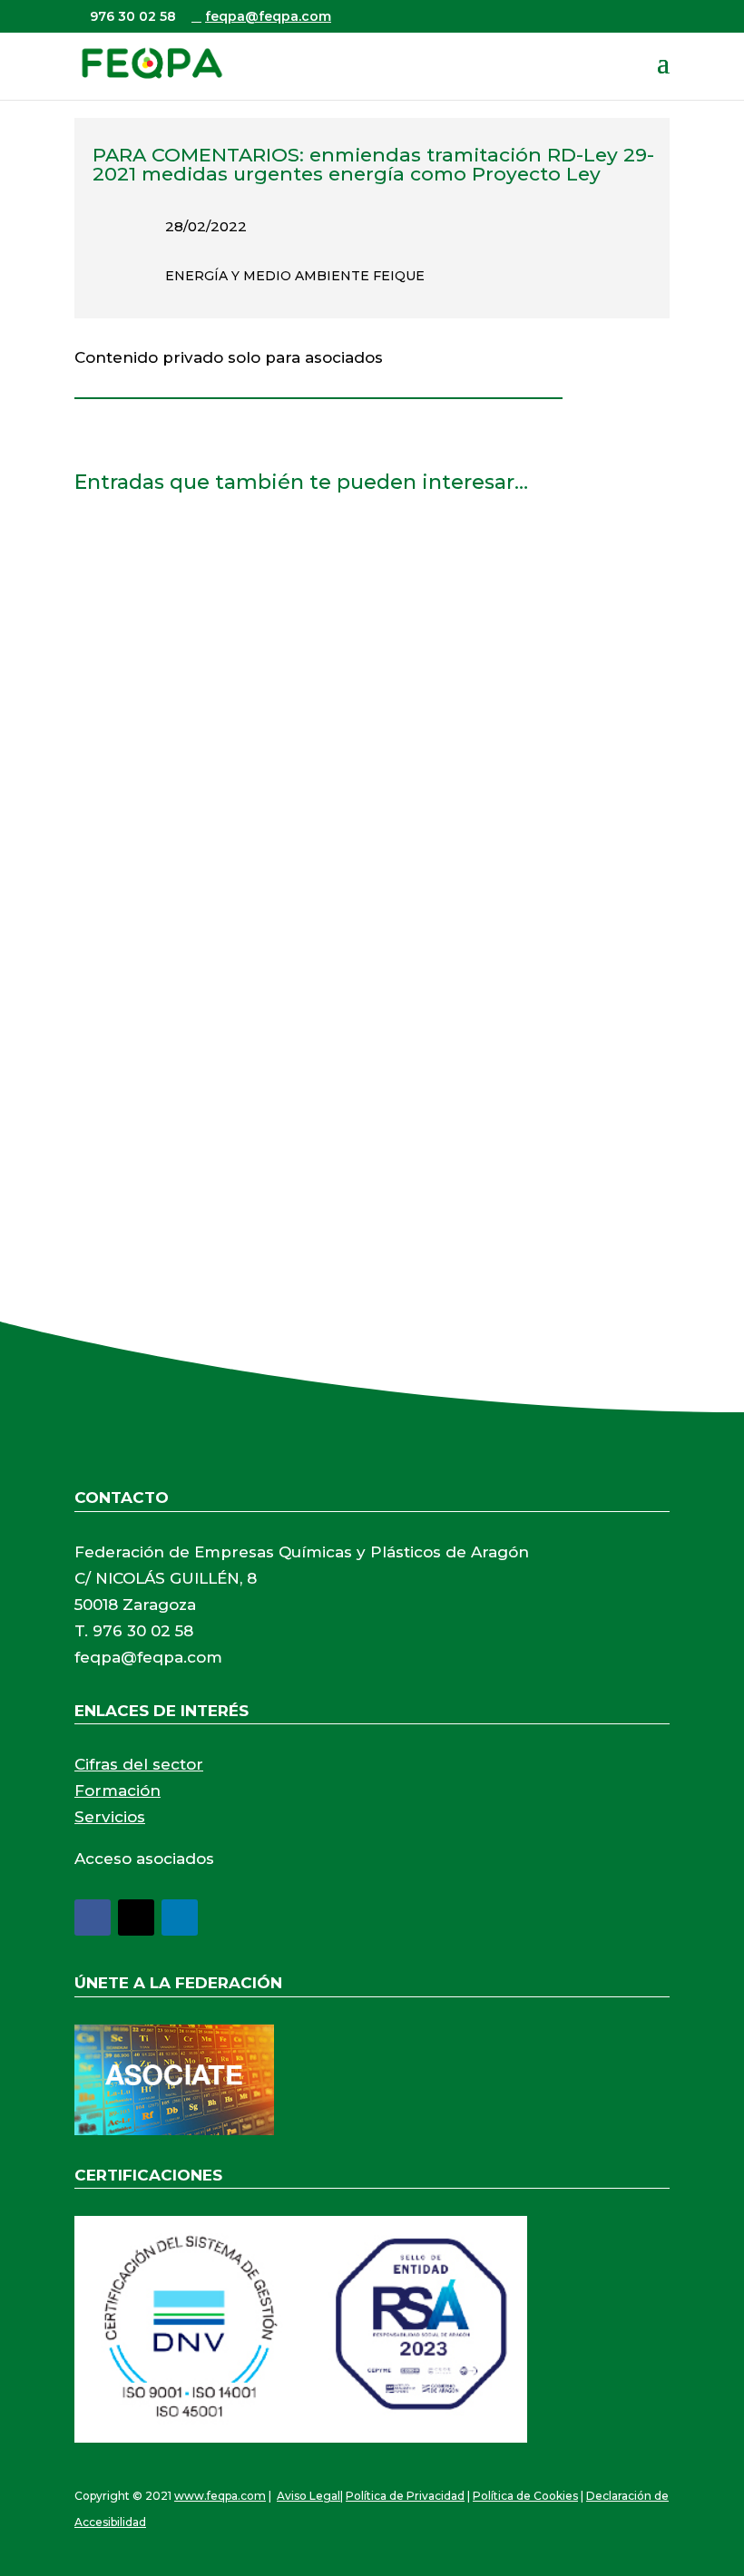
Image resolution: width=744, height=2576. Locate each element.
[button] (663, 74)
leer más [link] (124, 674)
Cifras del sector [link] (139, 1764)
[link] (152, 63)
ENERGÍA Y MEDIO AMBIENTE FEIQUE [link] (295, 276)
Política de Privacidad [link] (405, 2496)
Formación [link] (117, 1791)
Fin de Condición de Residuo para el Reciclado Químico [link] (313, 557)
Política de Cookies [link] (525, 2496)
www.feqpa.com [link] (220, 2496)
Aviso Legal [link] (308, 2496)
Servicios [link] (110, 1817)
